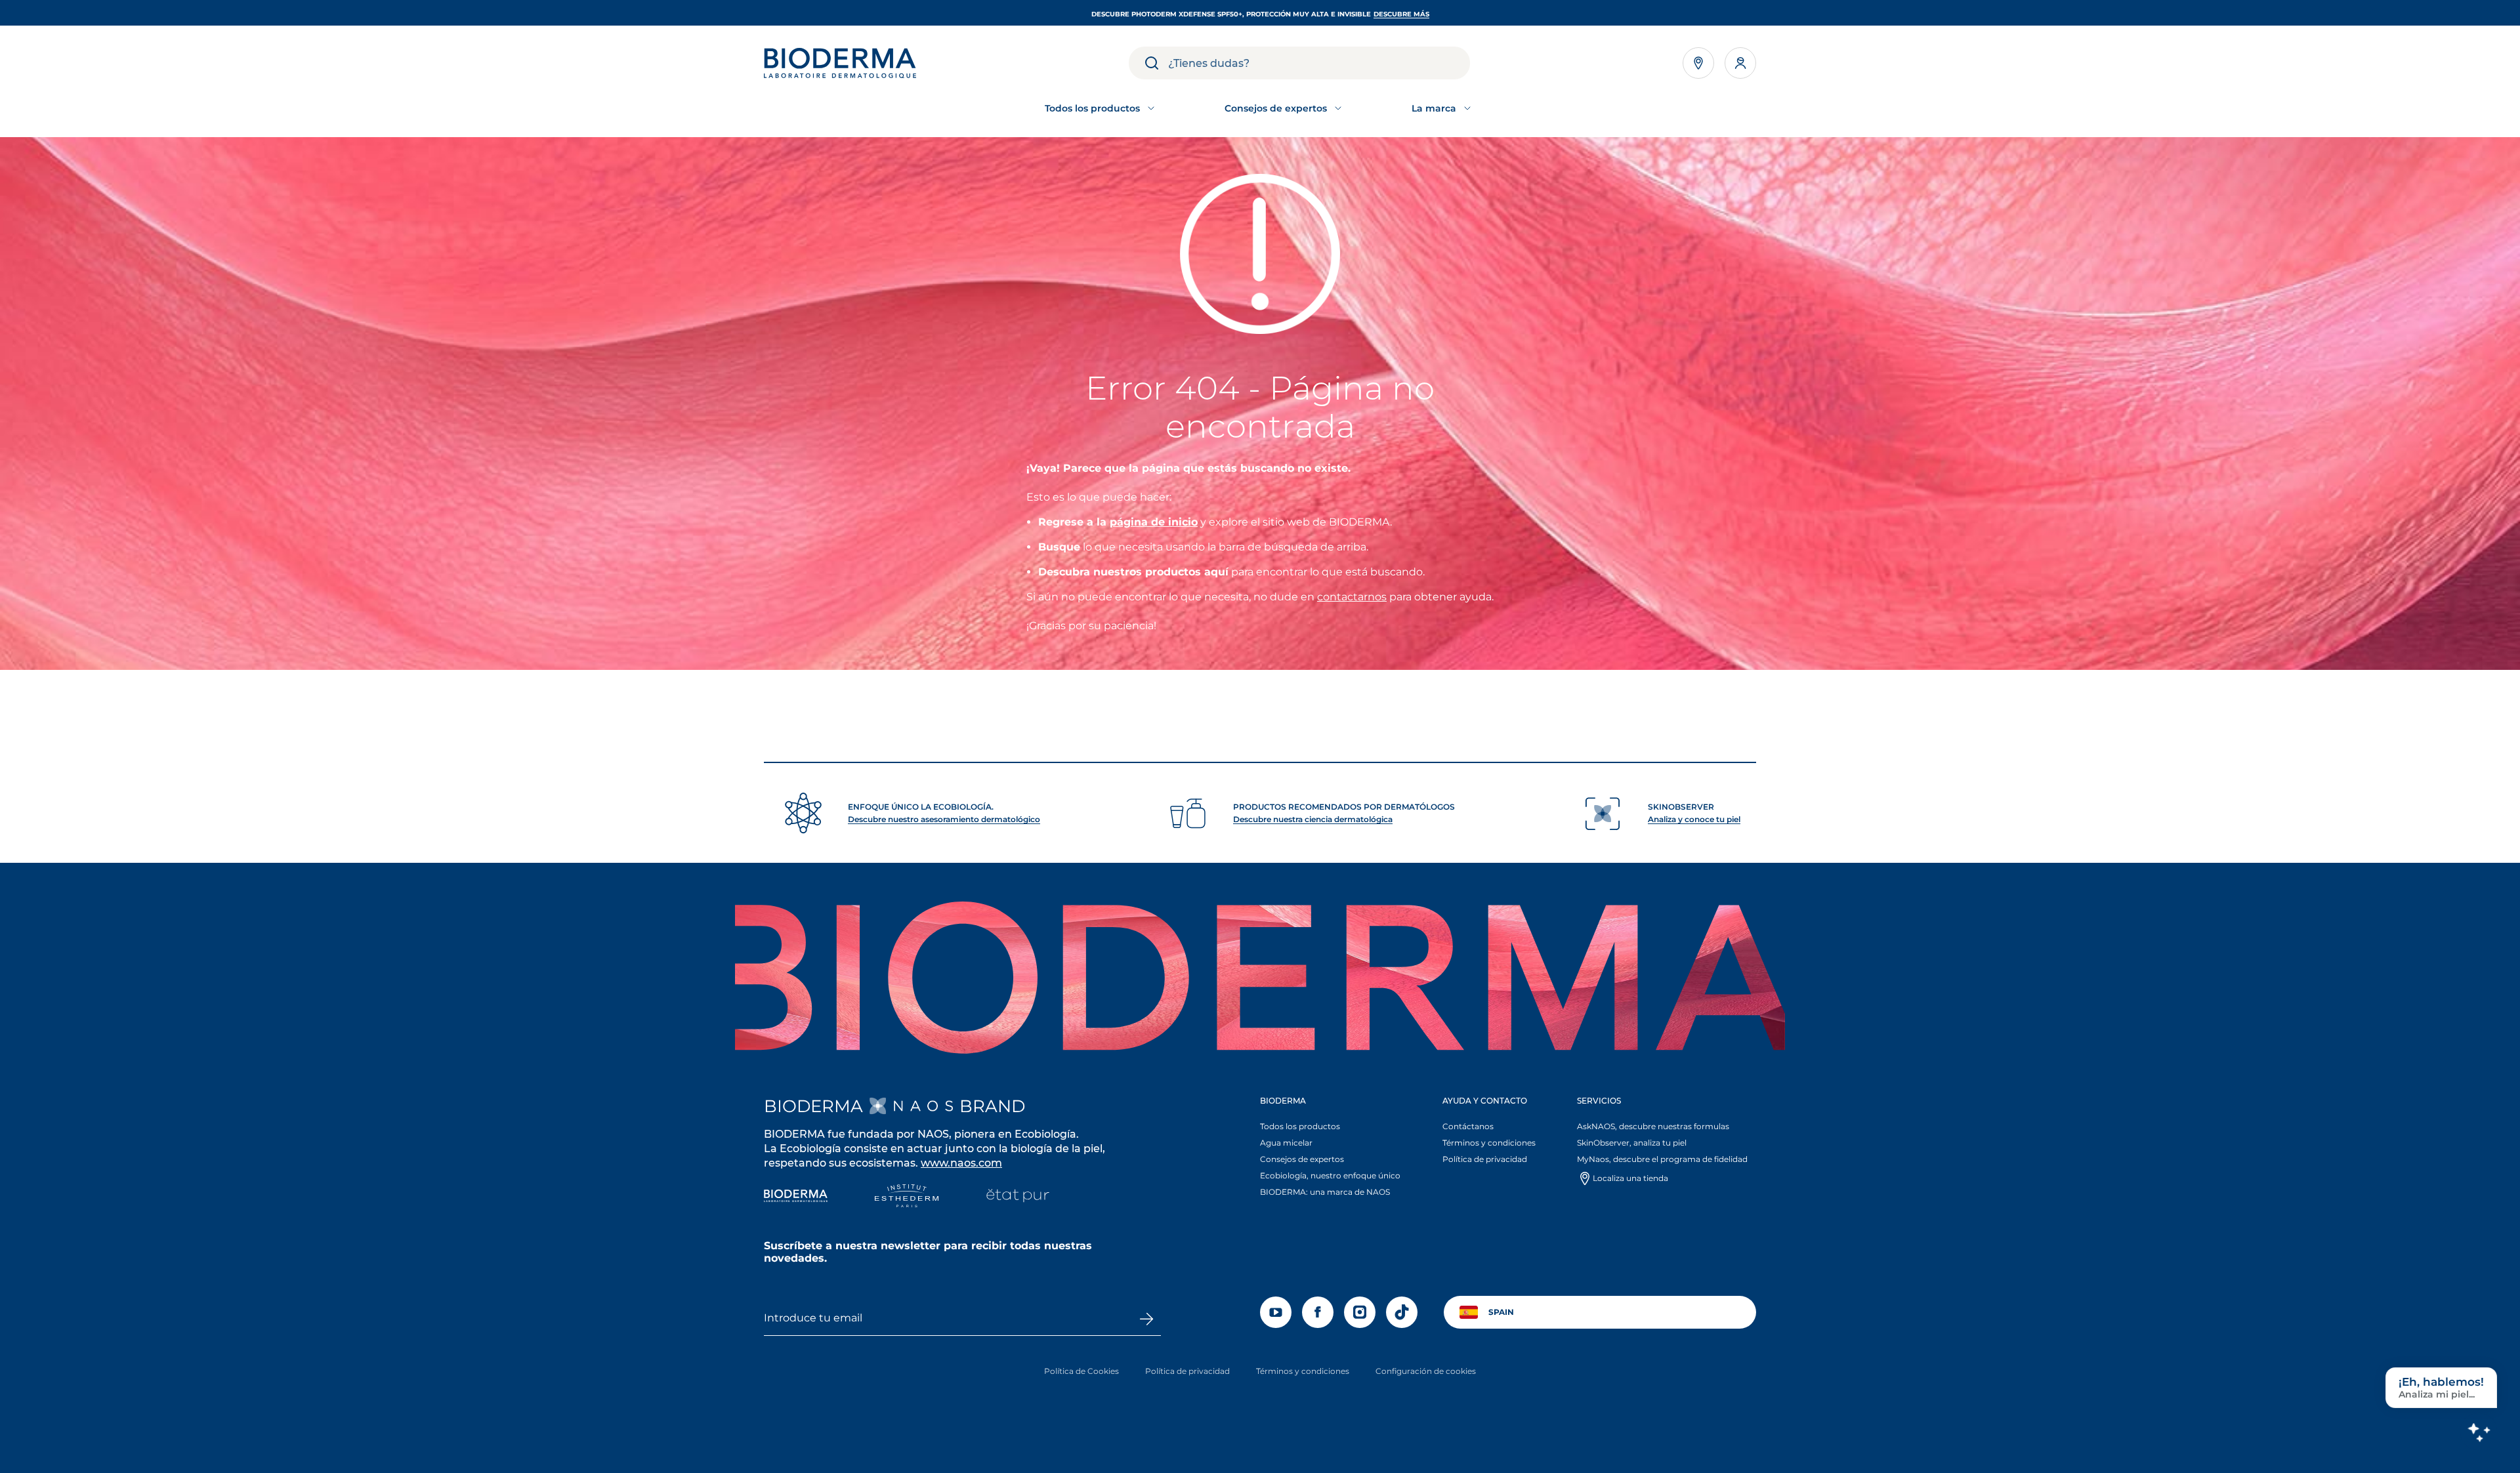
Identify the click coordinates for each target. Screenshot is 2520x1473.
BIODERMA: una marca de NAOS (1325, 1192)
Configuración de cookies (1426, 1371)
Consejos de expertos (1302, 1159)
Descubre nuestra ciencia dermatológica (1313, 819)
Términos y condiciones (1489, 1143)
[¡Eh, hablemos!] (2479, 1432)
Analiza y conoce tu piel (1694, 819)
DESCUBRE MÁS (1401, 14)
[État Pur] (1018, 1197)
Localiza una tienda (1630, 1178)
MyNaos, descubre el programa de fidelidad (1662, 1159)
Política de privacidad (1485, 1159)
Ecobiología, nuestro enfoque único (1330, 1175)
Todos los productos (1300, 1126)
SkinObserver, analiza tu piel (1632, 1143)
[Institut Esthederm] (907, 1197)
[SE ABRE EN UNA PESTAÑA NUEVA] (911, 1106)
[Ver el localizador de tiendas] (1698, 63)
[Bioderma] (796, 1197)
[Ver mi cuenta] (1740, 63)
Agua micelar (1286, 1143)
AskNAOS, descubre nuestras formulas (1653, 1126)
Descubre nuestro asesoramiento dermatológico (944, 819)
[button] (1334, 1150)
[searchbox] (1319, 63)
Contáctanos (1468, 1126)
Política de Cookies (1081, 1371)
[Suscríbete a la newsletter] (1146, 1319)
